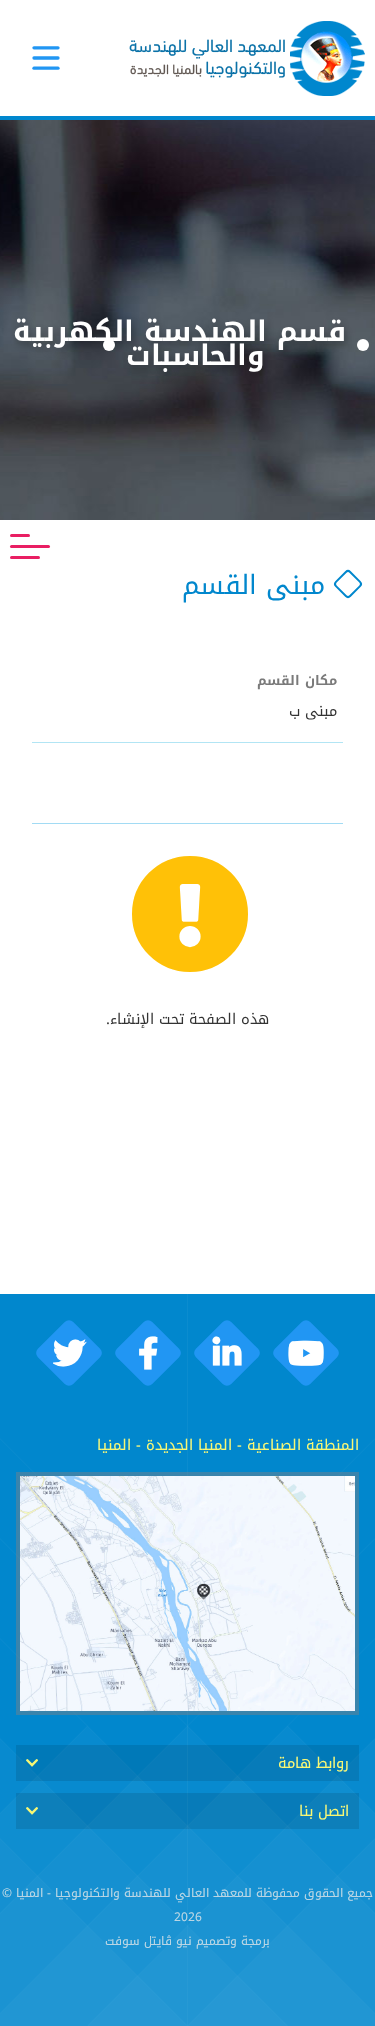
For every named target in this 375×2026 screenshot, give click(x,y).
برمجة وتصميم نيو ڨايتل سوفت (187, 1941)
